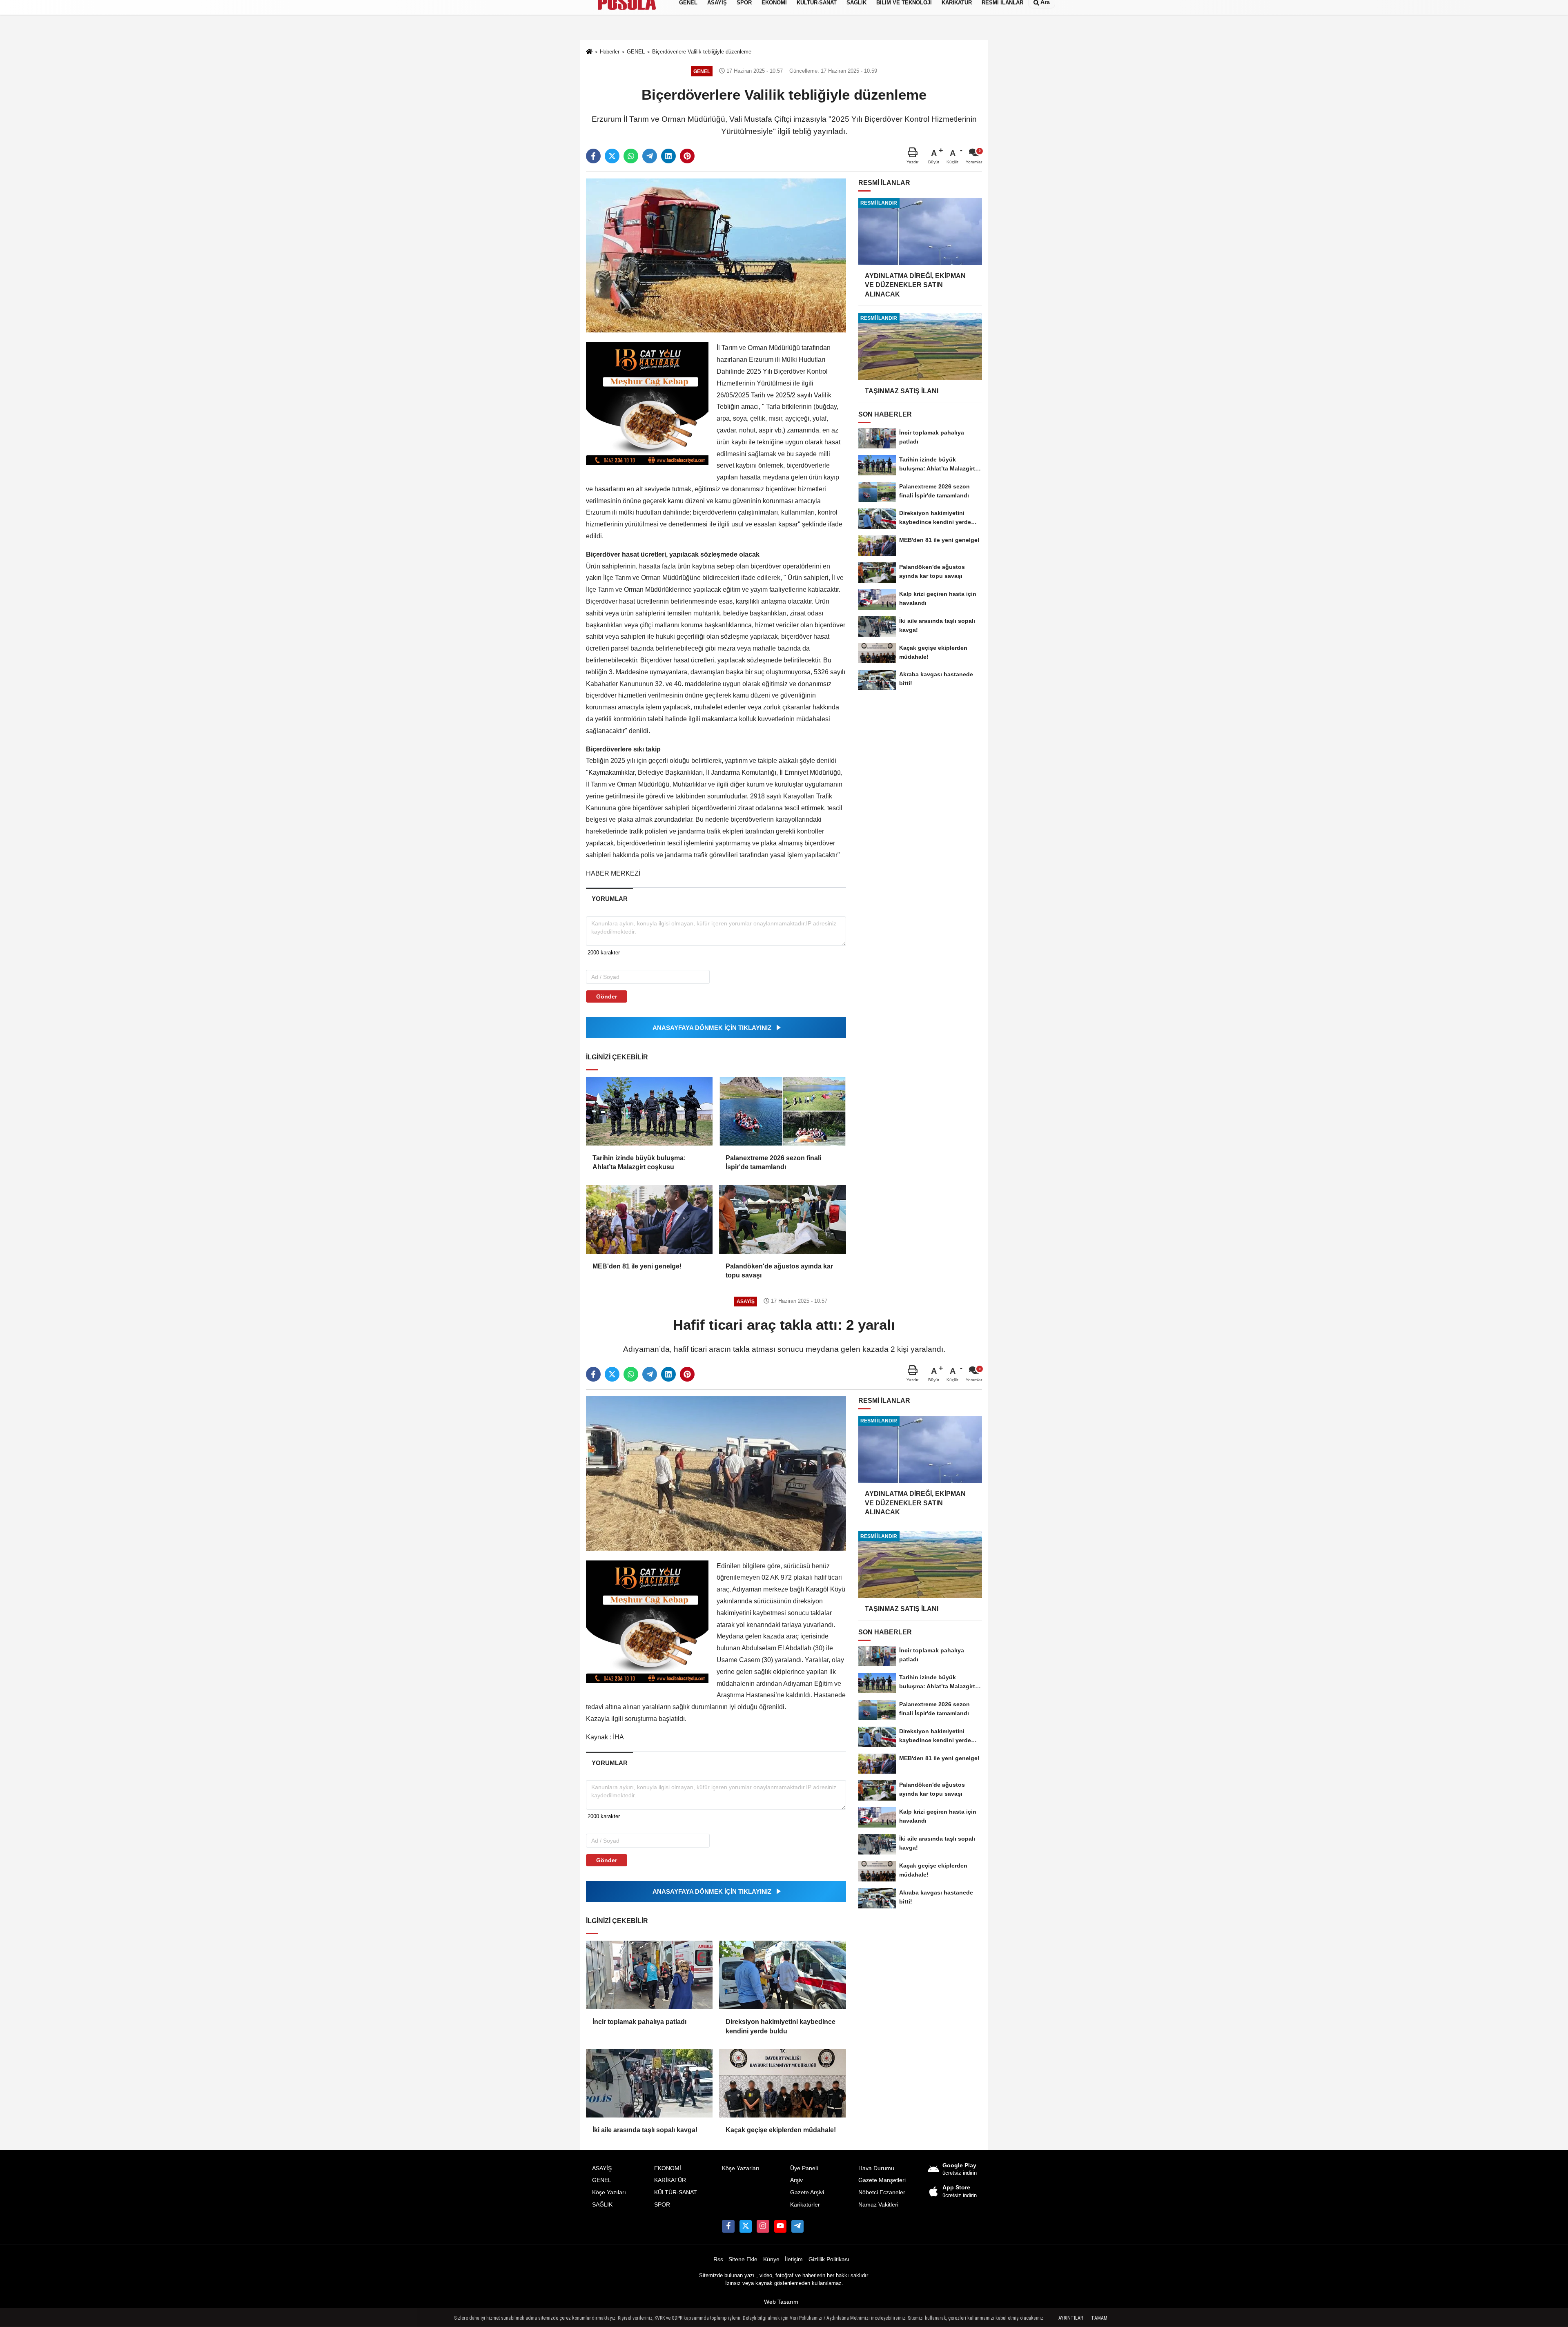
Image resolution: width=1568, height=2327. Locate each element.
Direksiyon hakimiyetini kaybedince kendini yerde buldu (781, 2026)
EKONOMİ (668, 2168)
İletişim (794, 2259)
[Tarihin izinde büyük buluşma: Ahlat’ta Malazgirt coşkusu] (649, 1111)
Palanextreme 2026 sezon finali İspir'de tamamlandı (773, 1162)
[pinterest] (687, 156)
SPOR (662, 2205)
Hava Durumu (876, 2168)
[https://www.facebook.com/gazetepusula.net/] (728, 2226)
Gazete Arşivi (807, 2192)
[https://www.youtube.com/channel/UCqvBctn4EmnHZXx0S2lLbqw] (780, 2226)
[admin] (797, 2226)
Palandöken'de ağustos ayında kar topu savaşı (779, 1271)
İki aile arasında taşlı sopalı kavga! (645, 2130)
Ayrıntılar (1071, 2318)
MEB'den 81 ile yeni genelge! (637, 1266)
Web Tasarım (781, 2302)
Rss (718, 2259)
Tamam (1099, 2318)
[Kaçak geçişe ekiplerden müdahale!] (782, 2083)
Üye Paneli (804, 2168)
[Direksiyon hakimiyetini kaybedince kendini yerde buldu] (782, 1975)
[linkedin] (668, 156)
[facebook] (593, 156)
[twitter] (612, 156)
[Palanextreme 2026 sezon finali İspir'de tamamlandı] (782, 1111)
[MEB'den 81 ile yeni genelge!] (649, 1219)
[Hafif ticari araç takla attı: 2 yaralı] (716, 1473)
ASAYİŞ (602, 2168)
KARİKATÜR (670, 2180)
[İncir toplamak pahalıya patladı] (649, 1975)
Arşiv (796, 2180)
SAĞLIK (602, 2205)
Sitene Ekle (743, 2259)
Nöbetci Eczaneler (882, 2192)
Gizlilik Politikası (829, 2259)
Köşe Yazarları (741, 2168)
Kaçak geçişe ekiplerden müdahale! (781, 2130)
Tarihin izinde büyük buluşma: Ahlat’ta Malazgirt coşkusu (639, 1162)
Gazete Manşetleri (882, 2180)
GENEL (602, 2180)
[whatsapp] (631, 156)
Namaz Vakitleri (878, 2205)
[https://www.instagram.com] (763, 2226)
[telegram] (650, 156)
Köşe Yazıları (609, 2192)
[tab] (609, 899)
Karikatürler (805, 2205)
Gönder (607, 996)
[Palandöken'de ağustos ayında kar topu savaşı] (782, 1219)
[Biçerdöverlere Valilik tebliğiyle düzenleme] (716, 255)
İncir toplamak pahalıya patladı (639, 2022)
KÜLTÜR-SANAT (676, 2192)
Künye (771, 2259)
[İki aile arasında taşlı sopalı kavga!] (649, 2083)
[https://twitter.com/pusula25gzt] (746, 2226)
